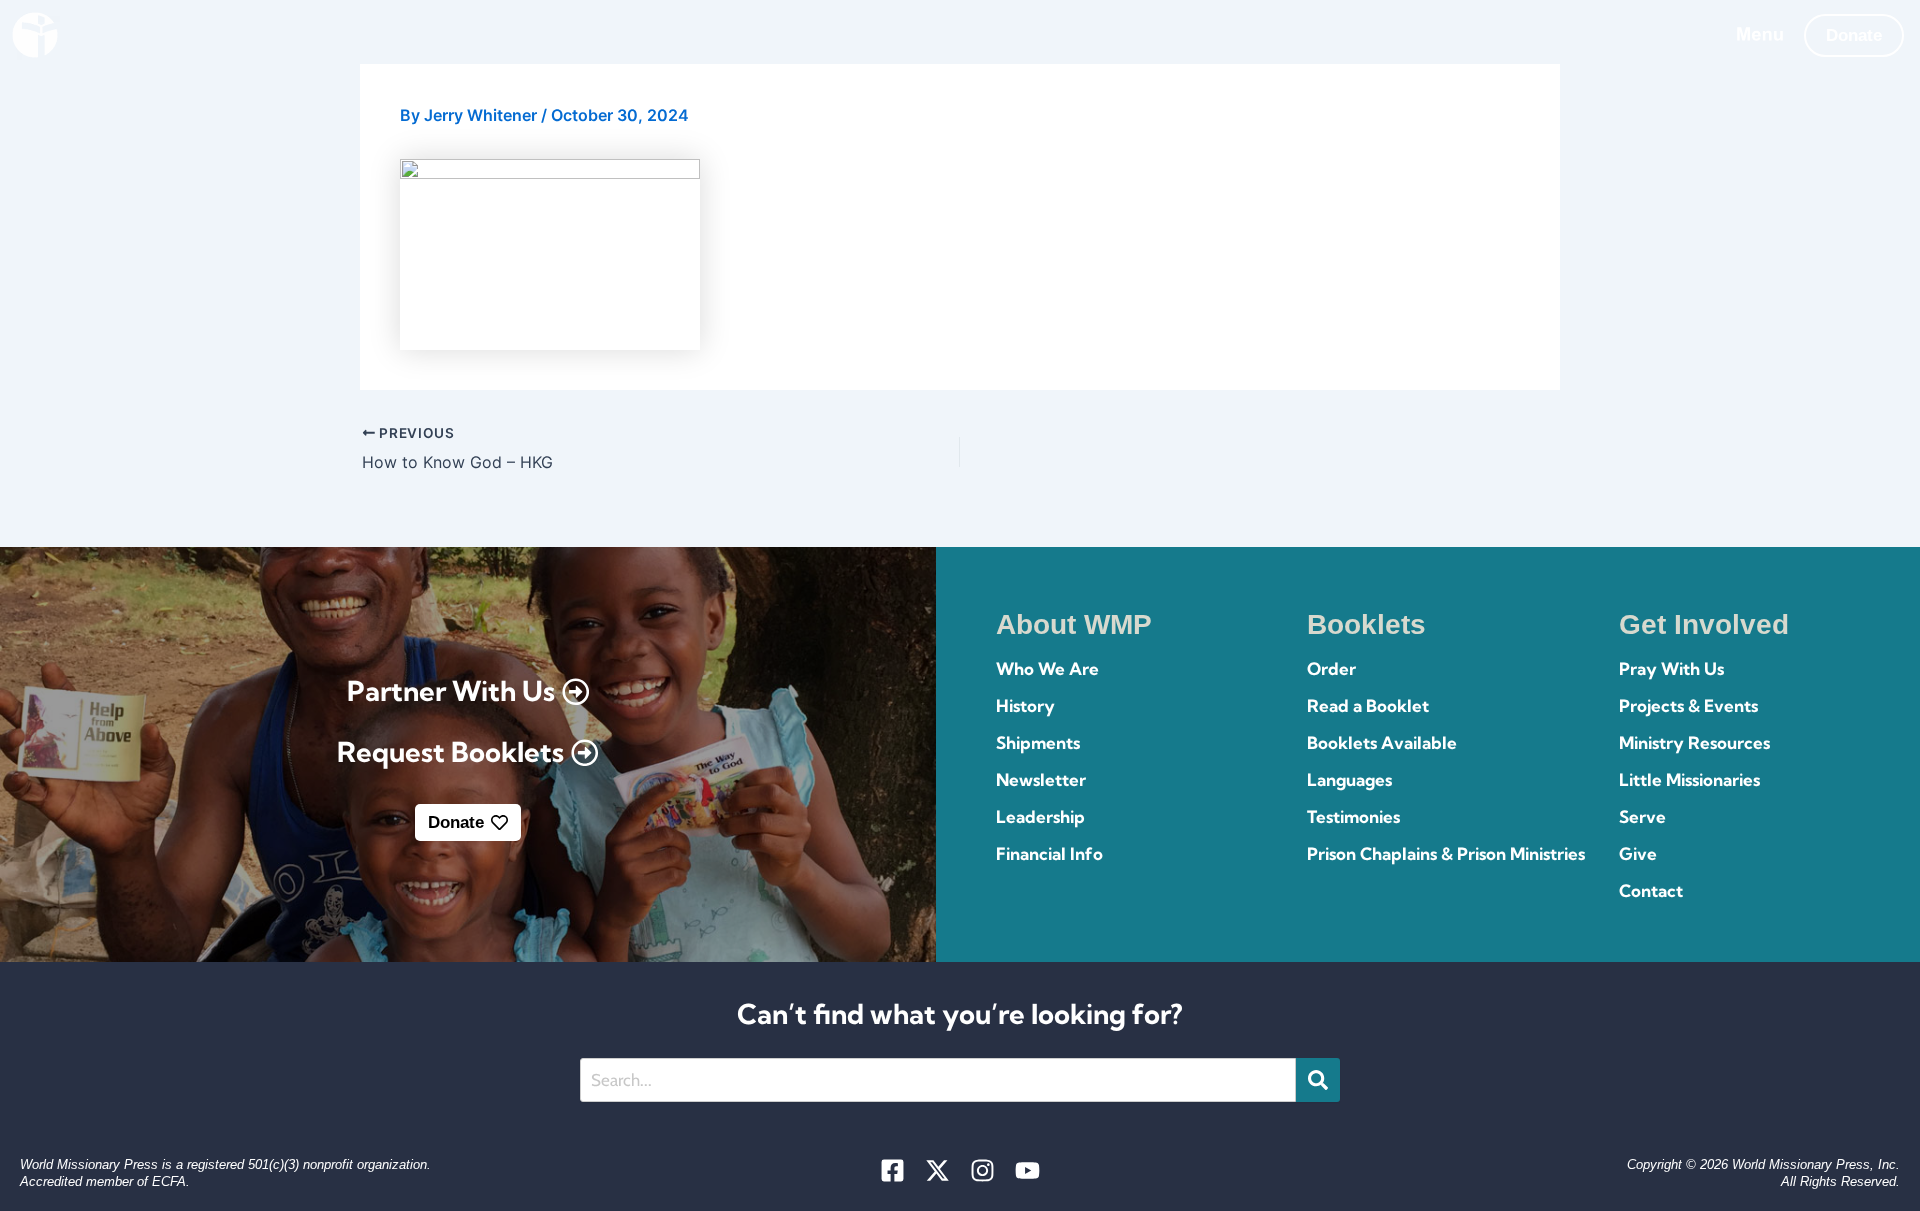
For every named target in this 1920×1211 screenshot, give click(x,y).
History (1025, 705)
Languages (1349, 779)
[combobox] (938, 1080)
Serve (1642, 816)
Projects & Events (1688, 705)
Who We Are (1047, 668)
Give (1638, 853)
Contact (1651, 890)
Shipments (1038, 742)
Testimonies (1353, 816)
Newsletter (1041, 779)
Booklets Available (1382, 742)
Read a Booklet (1368, 705)
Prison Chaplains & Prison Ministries (1446, 853)
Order (1331, 668)
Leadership (1040, 816)
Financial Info (1049, 853)
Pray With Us (1671, 668)
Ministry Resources (1694, 742)
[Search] (1318, 1080)
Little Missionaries (1689, 779)
